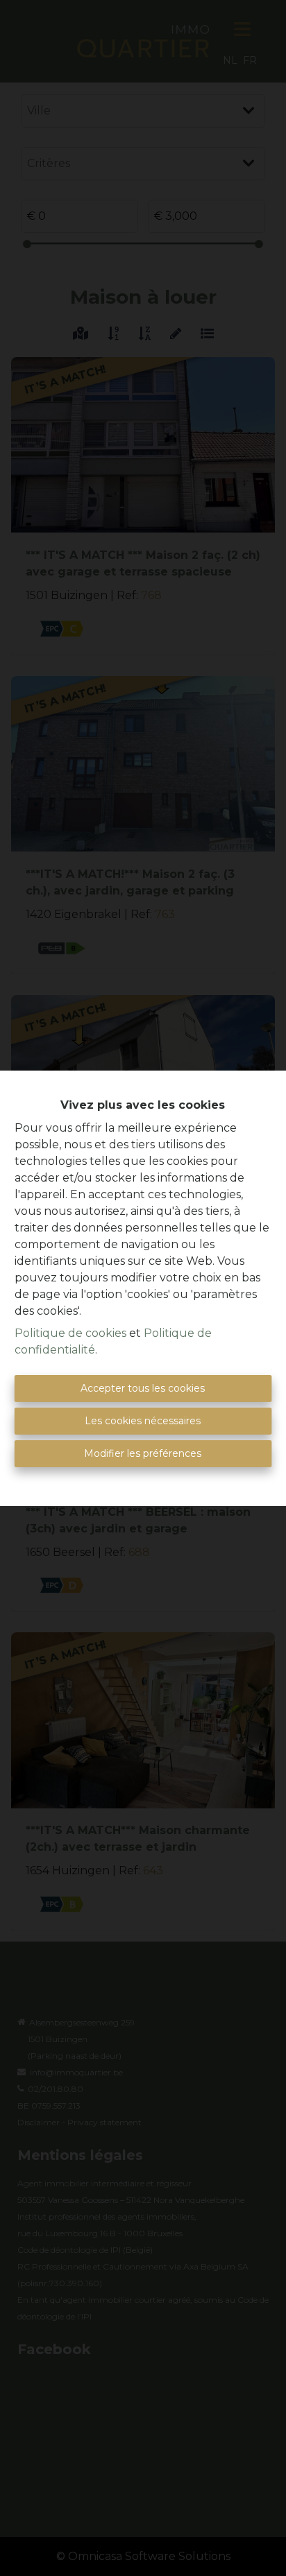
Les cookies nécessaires (143, 1421)
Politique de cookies (70, 1333)
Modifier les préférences (143, 1453)
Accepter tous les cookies (143, 1388)
